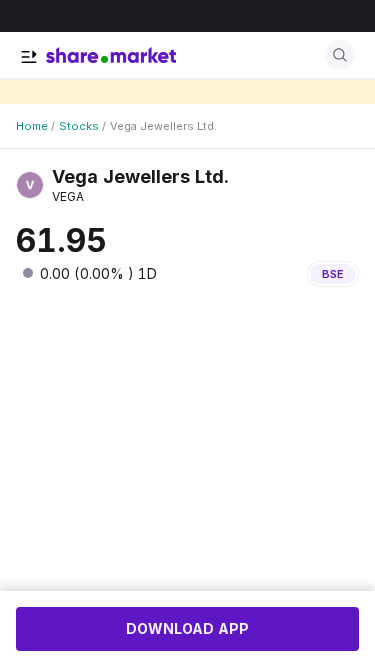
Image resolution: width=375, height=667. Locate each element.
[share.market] (111, 55)
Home (32, 126)
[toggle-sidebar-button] (29, 57)
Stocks (79, 126)
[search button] (340, 55)
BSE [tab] (333, 274)
